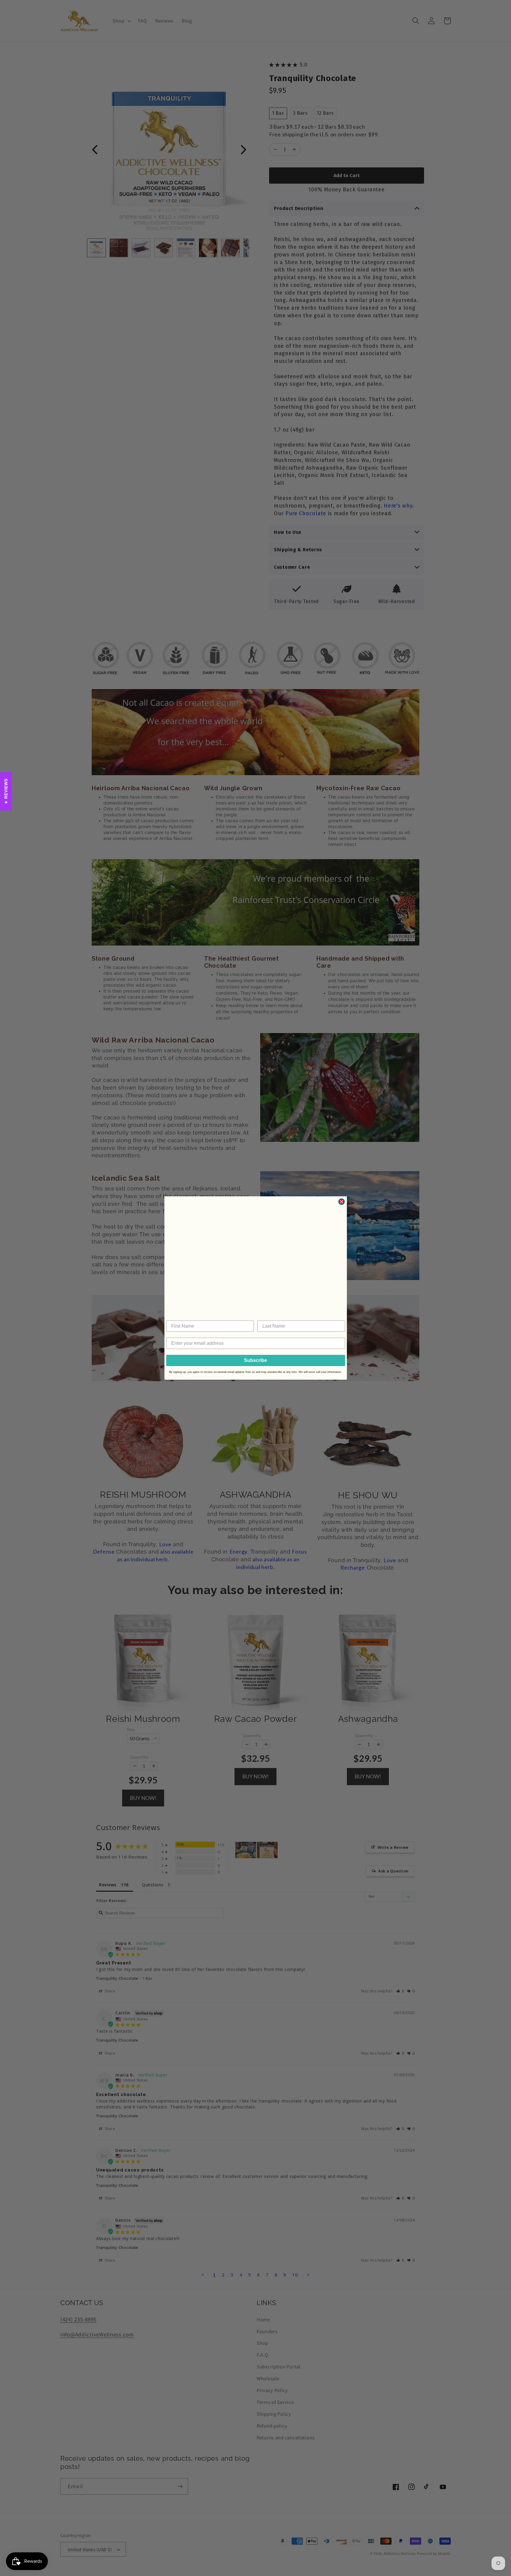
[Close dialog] (342, 1202)
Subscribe (256, 1360)
